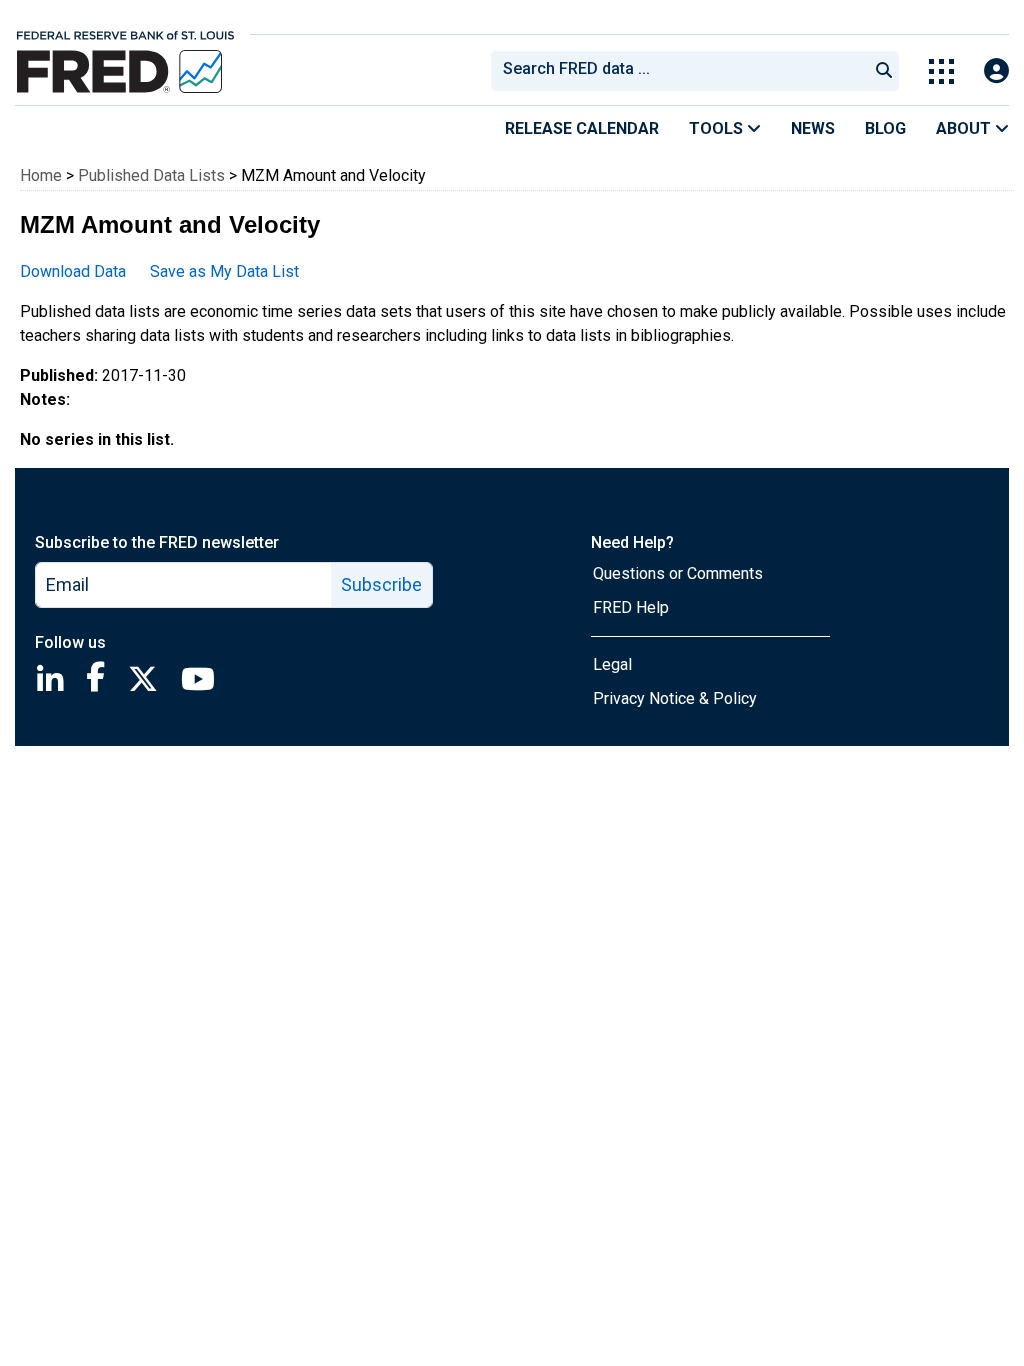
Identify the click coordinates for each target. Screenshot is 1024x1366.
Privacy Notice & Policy (675, 698)
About (965, 128)
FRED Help (631, 607)
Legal (612, 664)
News (813, 128)
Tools (718, 128)
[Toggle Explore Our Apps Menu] (941, 71)
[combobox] (678, 71)
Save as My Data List (224, 271)
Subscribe (381, 584)
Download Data (73, 271)
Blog (885, 128)
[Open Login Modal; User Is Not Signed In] (996, 71)
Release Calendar (582, 128)
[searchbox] (683, 71)
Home (41, 175)
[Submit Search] (884, 71)
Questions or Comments (678, 573)
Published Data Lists (151, 175)
